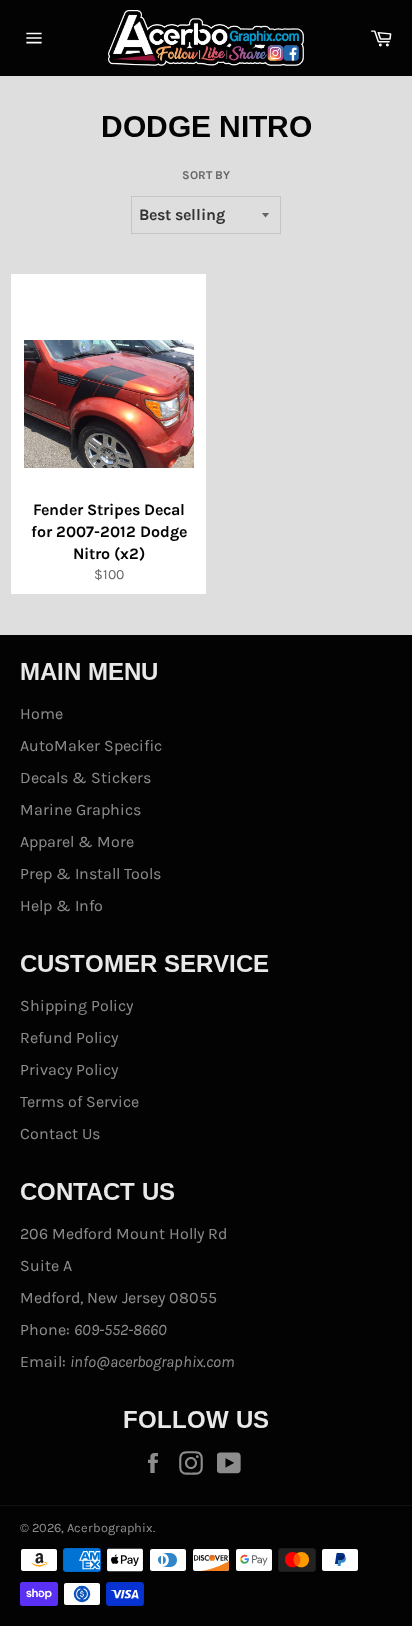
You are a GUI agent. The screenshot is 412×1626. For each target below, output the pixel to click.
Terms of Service (79, 1101)
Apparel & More (77, 841)
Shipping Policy (76, 1005)
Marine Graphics (80, 809)
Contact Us (60, 1133)
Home (41, 713)
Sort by (206, 175)
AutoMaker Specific (91, 745)
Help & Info (61, 905)
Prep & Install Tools (90, 873)
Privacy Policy (69, 1069)
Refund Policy (69, 1037)
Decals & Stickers (85, 777)
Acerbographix (110, 1527)
